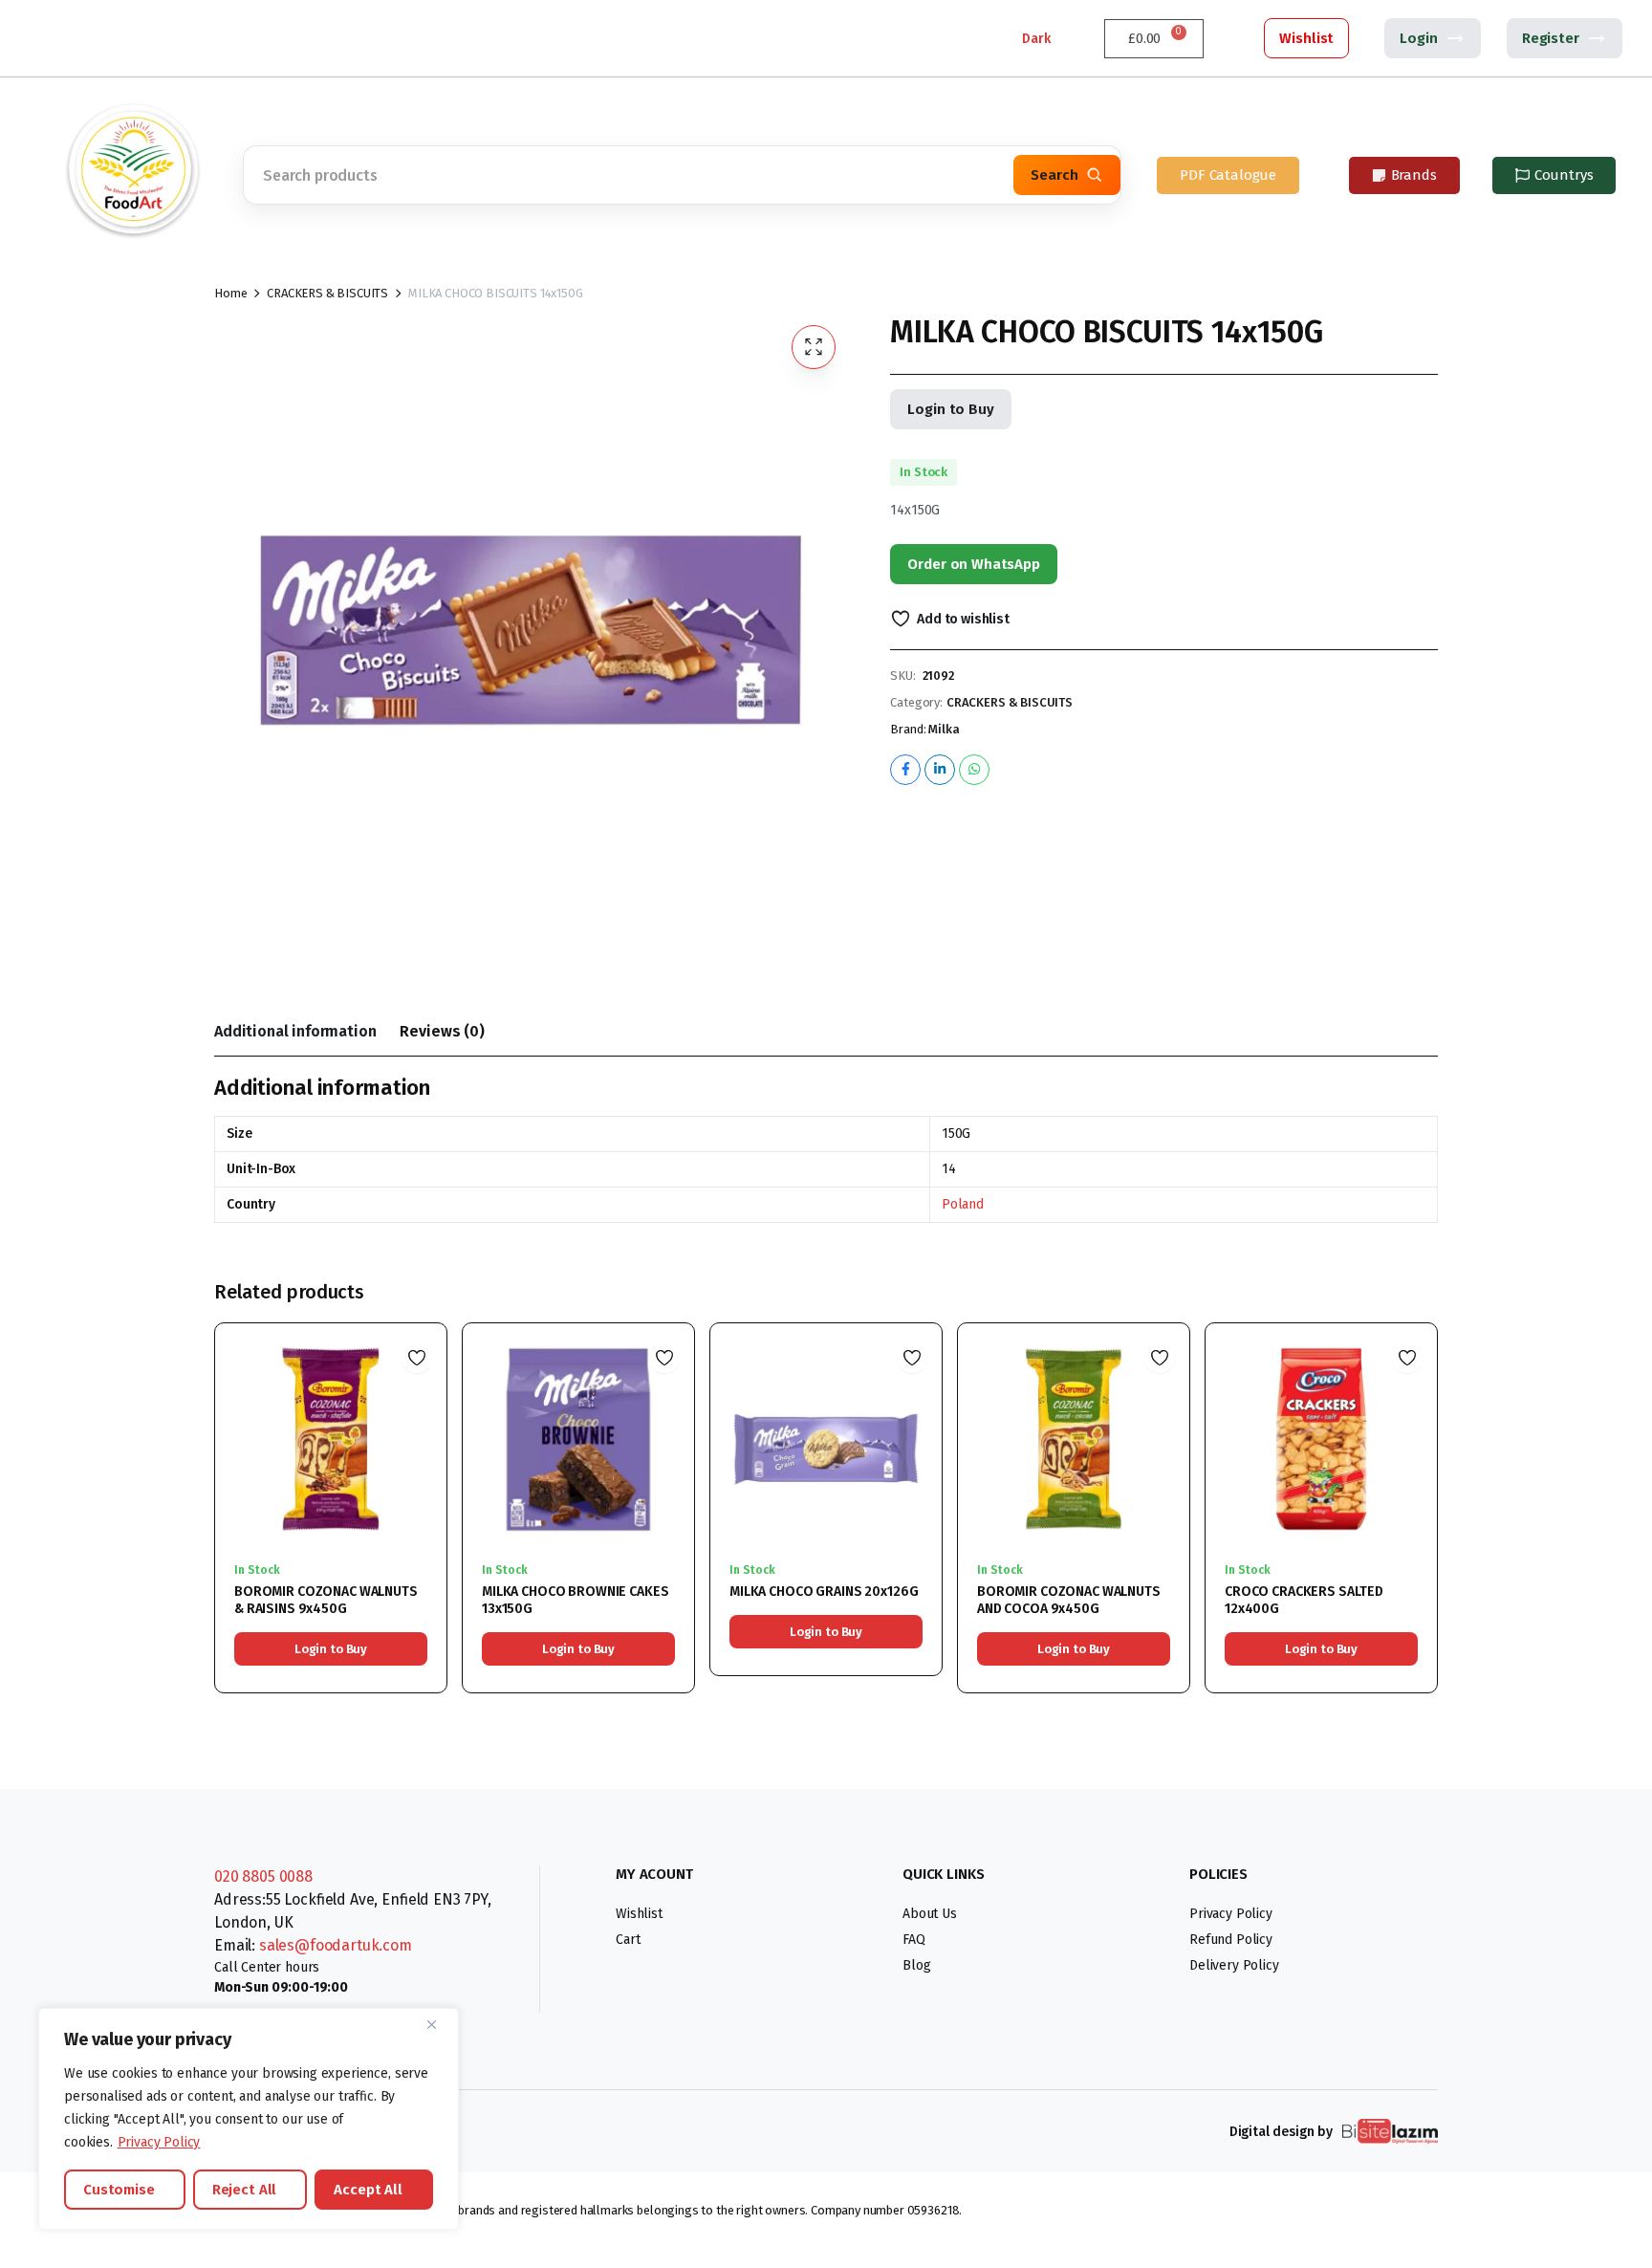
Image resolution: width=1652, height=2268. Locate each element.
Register (1551, 38)
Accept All (368, 2190)
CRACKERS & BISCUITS (327, 293)
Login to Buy (950, 409)
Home (230, 293)
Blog (916, 1965)
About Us (930, 1914)
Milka (944, 729)
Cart (628, 1940)
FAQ (914, 1940)
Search (1054, 175)
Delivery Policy (1234, 1965)
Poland (963, 1204)
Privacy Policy (159, 2142)
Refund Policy (1231, 1940)
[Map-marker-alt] (120, 38)
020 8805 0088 (263, 1876)
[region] (249, 2119)
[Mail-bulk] (163, 38)
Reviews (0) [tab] (442, 1031)
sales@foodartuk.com (336, 1945)
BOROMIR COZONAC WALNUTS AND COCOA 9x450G (1069, 1600)
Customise (119, 2190)
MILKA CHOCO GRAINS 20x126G (824, 1592)
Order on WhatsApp (973, 564)
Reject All (245, 2190)
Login (1418, 38)
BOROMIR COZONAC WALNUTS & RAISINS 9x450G (326, 1600)
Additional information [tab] (295, 1031)
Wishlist (1306, 38)
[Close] (439, 2024)
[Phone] (76, 38)
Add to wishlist (963, 619)
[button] (814, 347)
